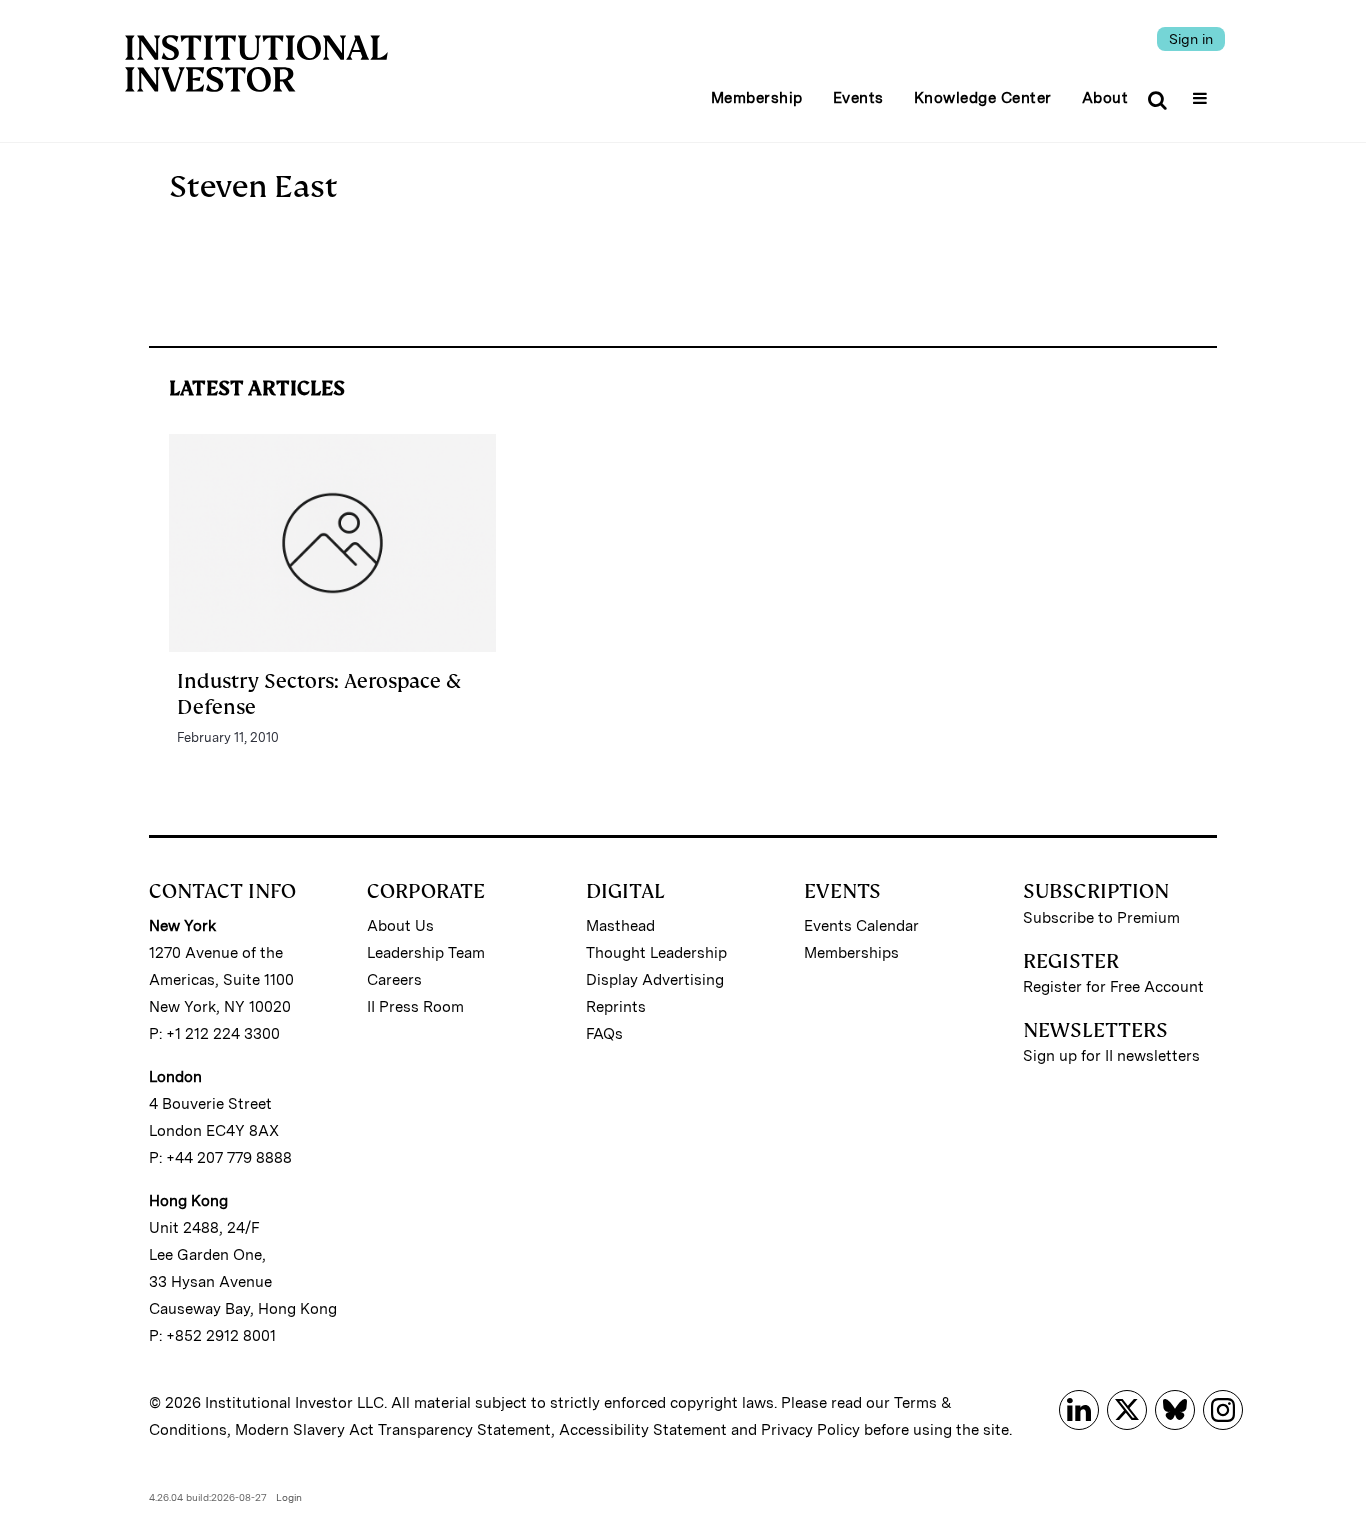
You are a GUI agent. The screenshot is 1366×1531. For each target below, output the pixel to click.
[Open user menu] (1202, 92)
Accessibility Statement (643, 1430)
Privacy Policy (810, 1430)
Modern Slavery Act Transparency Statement (393, 1430)
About (1105, 98)
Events (858, 98)
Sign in (1191, 39)
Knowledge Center (983, 98)
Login (289, 1497)
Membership (757, 98)
